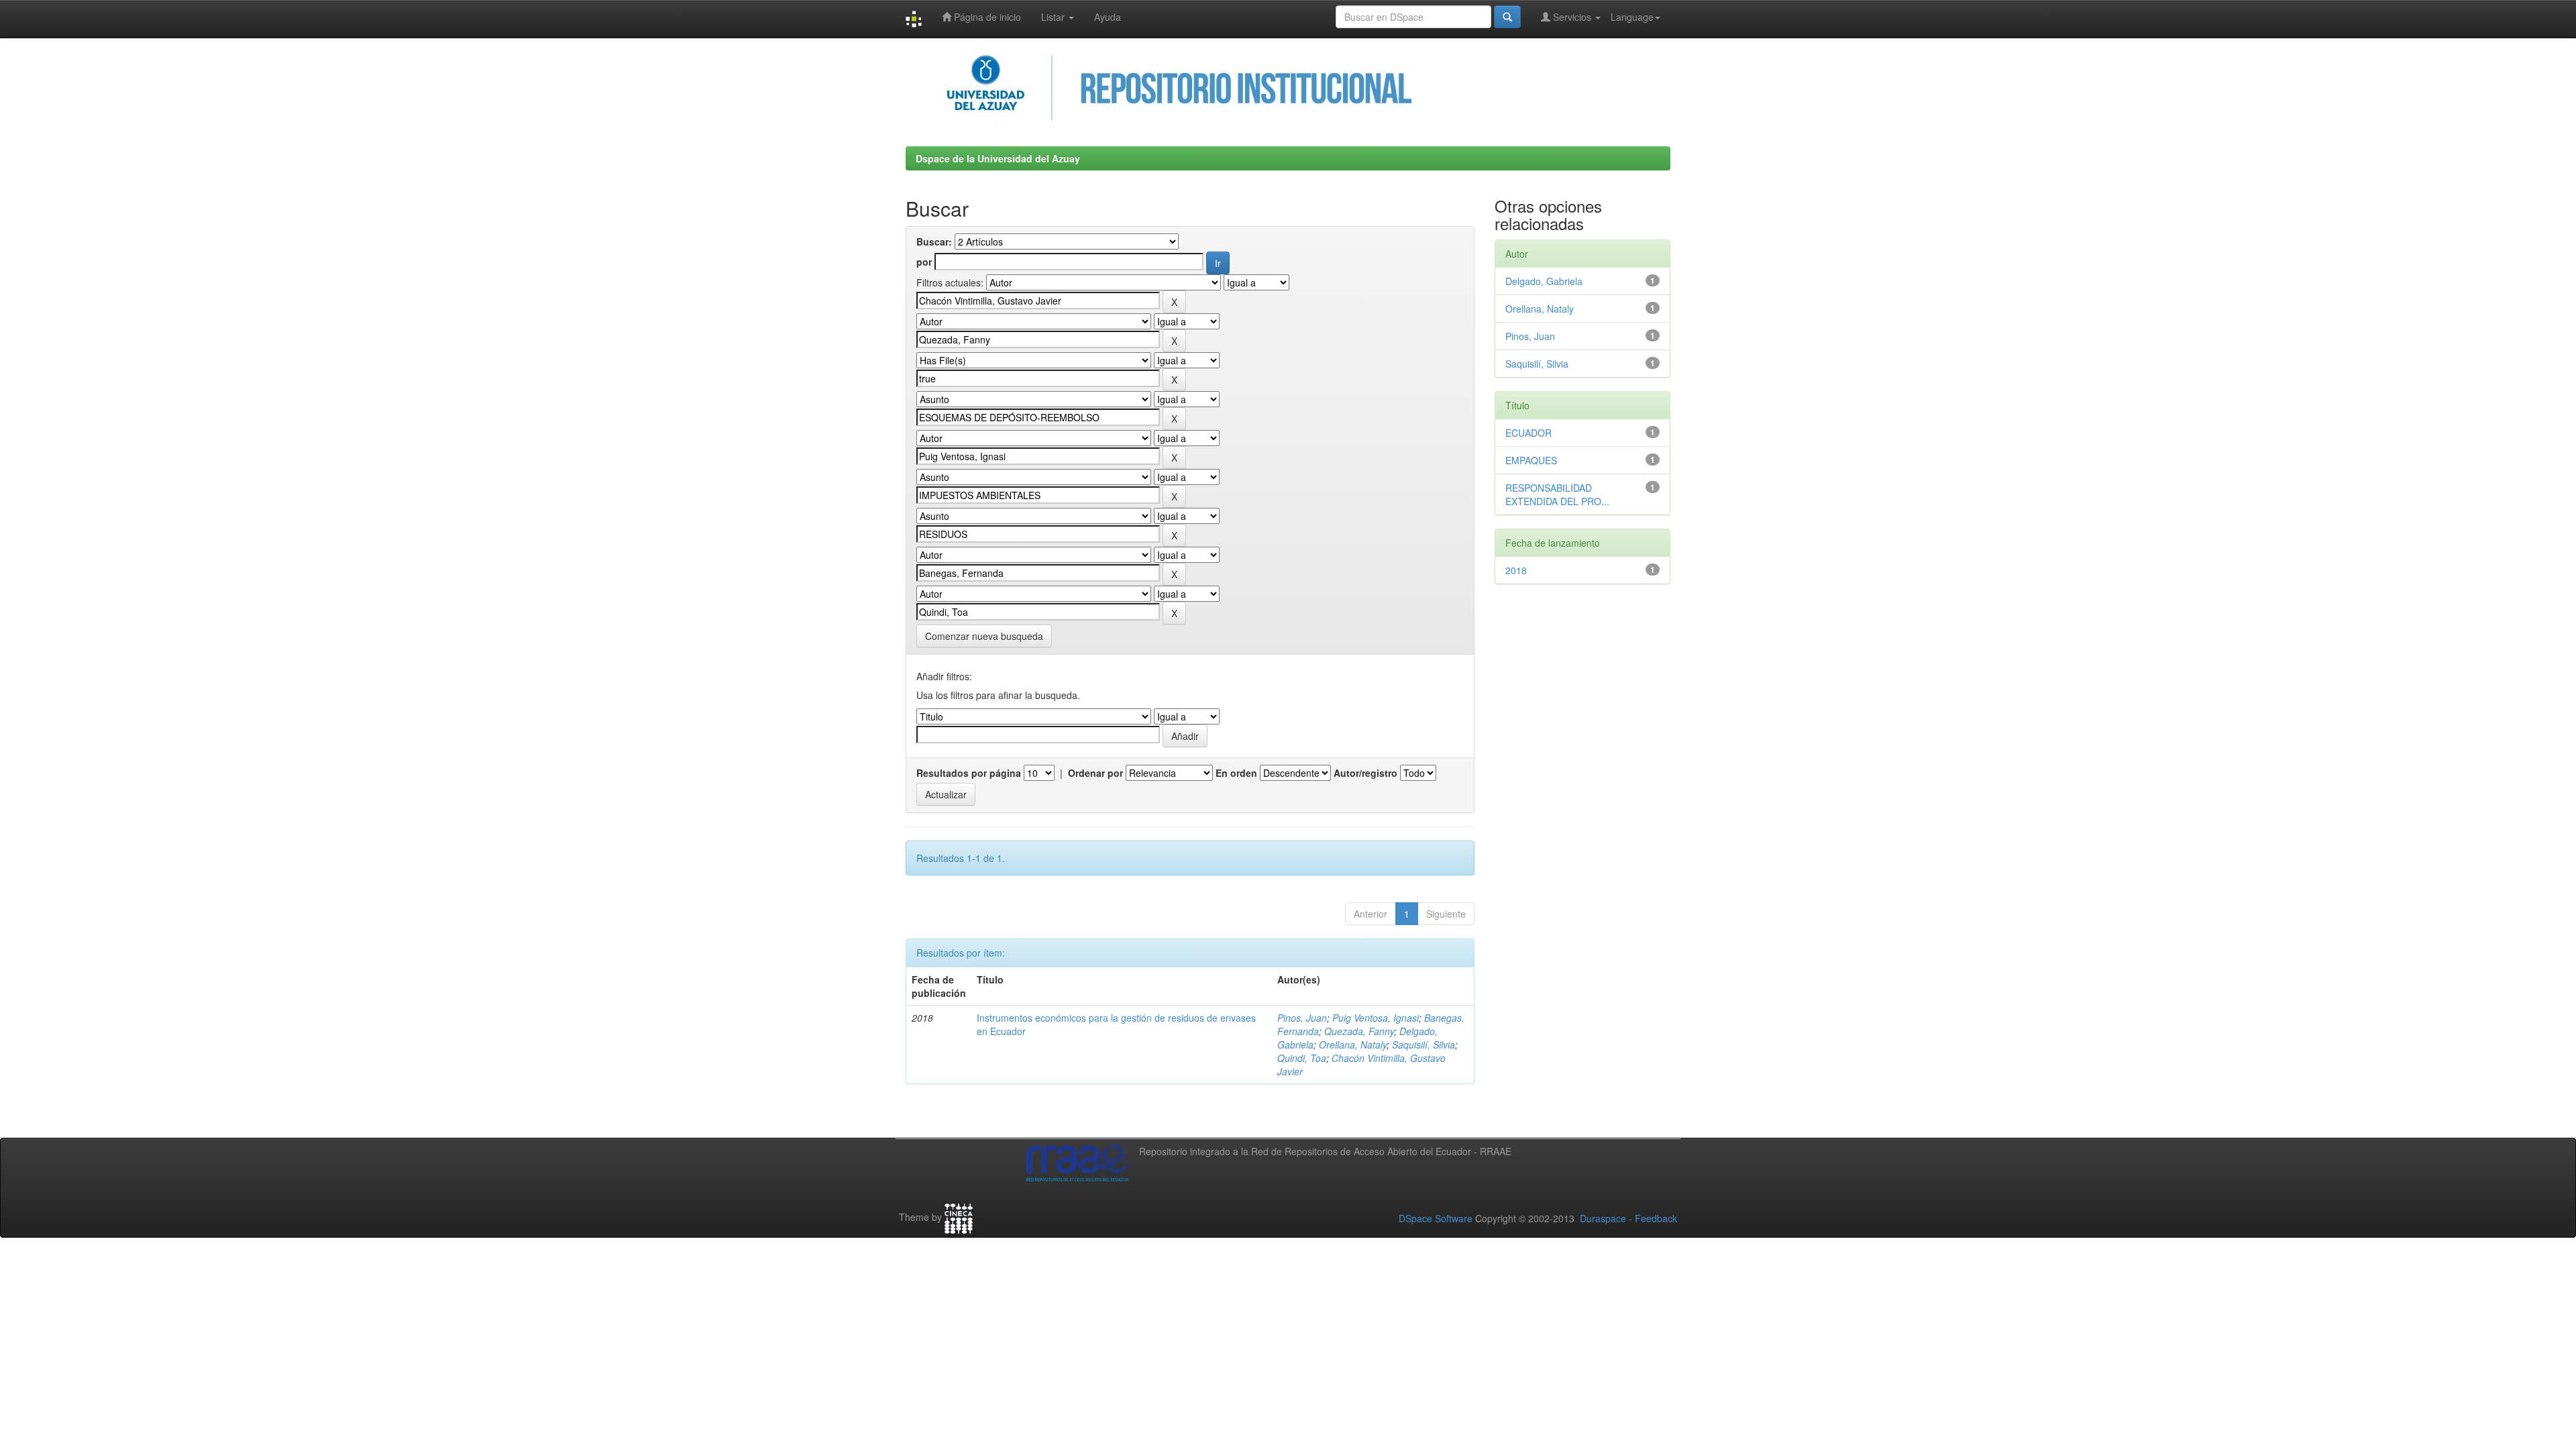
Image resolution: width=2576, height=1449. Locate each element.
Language (1632, 17)
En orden (1236, 773)
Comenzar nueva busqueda (984, 636)
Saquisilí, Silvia (1424, 1044)
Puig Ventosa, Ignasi (1376, 1018)
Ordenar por (1095, 773)
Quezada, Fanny (1359, 1031)
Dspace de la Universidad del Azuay (998, 158)
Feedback (1656, 1218)
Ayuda (1108, 17)
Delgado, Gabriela (1544, 281)
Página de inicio (986, 17)
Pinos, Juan (1302, 1018)
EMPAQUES (1531, 460)
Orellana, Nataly (1353, 1044)
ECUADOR (1528, 433)
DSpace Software (1436, 1218)
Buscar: (934, 241)
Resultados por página (969, 773)
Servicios (1572, 17)
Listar (1054, 17)
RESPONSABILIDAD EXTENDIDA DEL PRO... (1557, 494)
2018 (1516, 570)
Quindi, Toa (1302, 1058)
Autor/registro (1365, 773)
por (924, 262)
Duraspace (1603, 1218)
